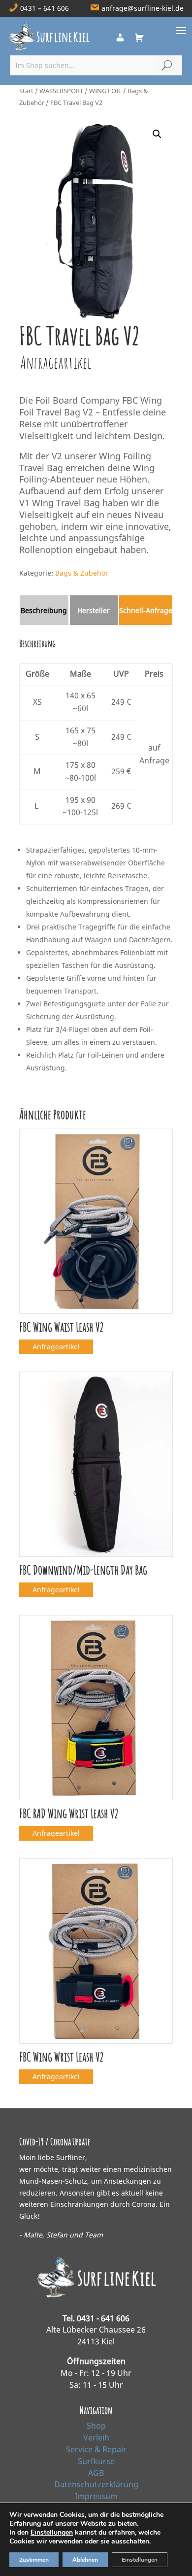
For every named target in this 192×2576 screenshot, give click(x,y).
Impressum (96, 2496)
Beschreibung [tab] (44, 610)
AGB (96, 2473)
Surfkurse (96, 2461)
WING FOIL (105, 91)
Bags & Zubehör (82, 573)
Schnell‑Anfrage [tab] (146, 610)
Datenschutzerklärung (96, 2484)
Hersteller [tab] (94, 610)
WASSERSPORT (61, 91)
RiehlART (96, 2560)
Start (26, 91)
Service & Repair (96, 2449)
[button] (157, 134)
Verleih (96, 2438)
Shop (96, 2426)
